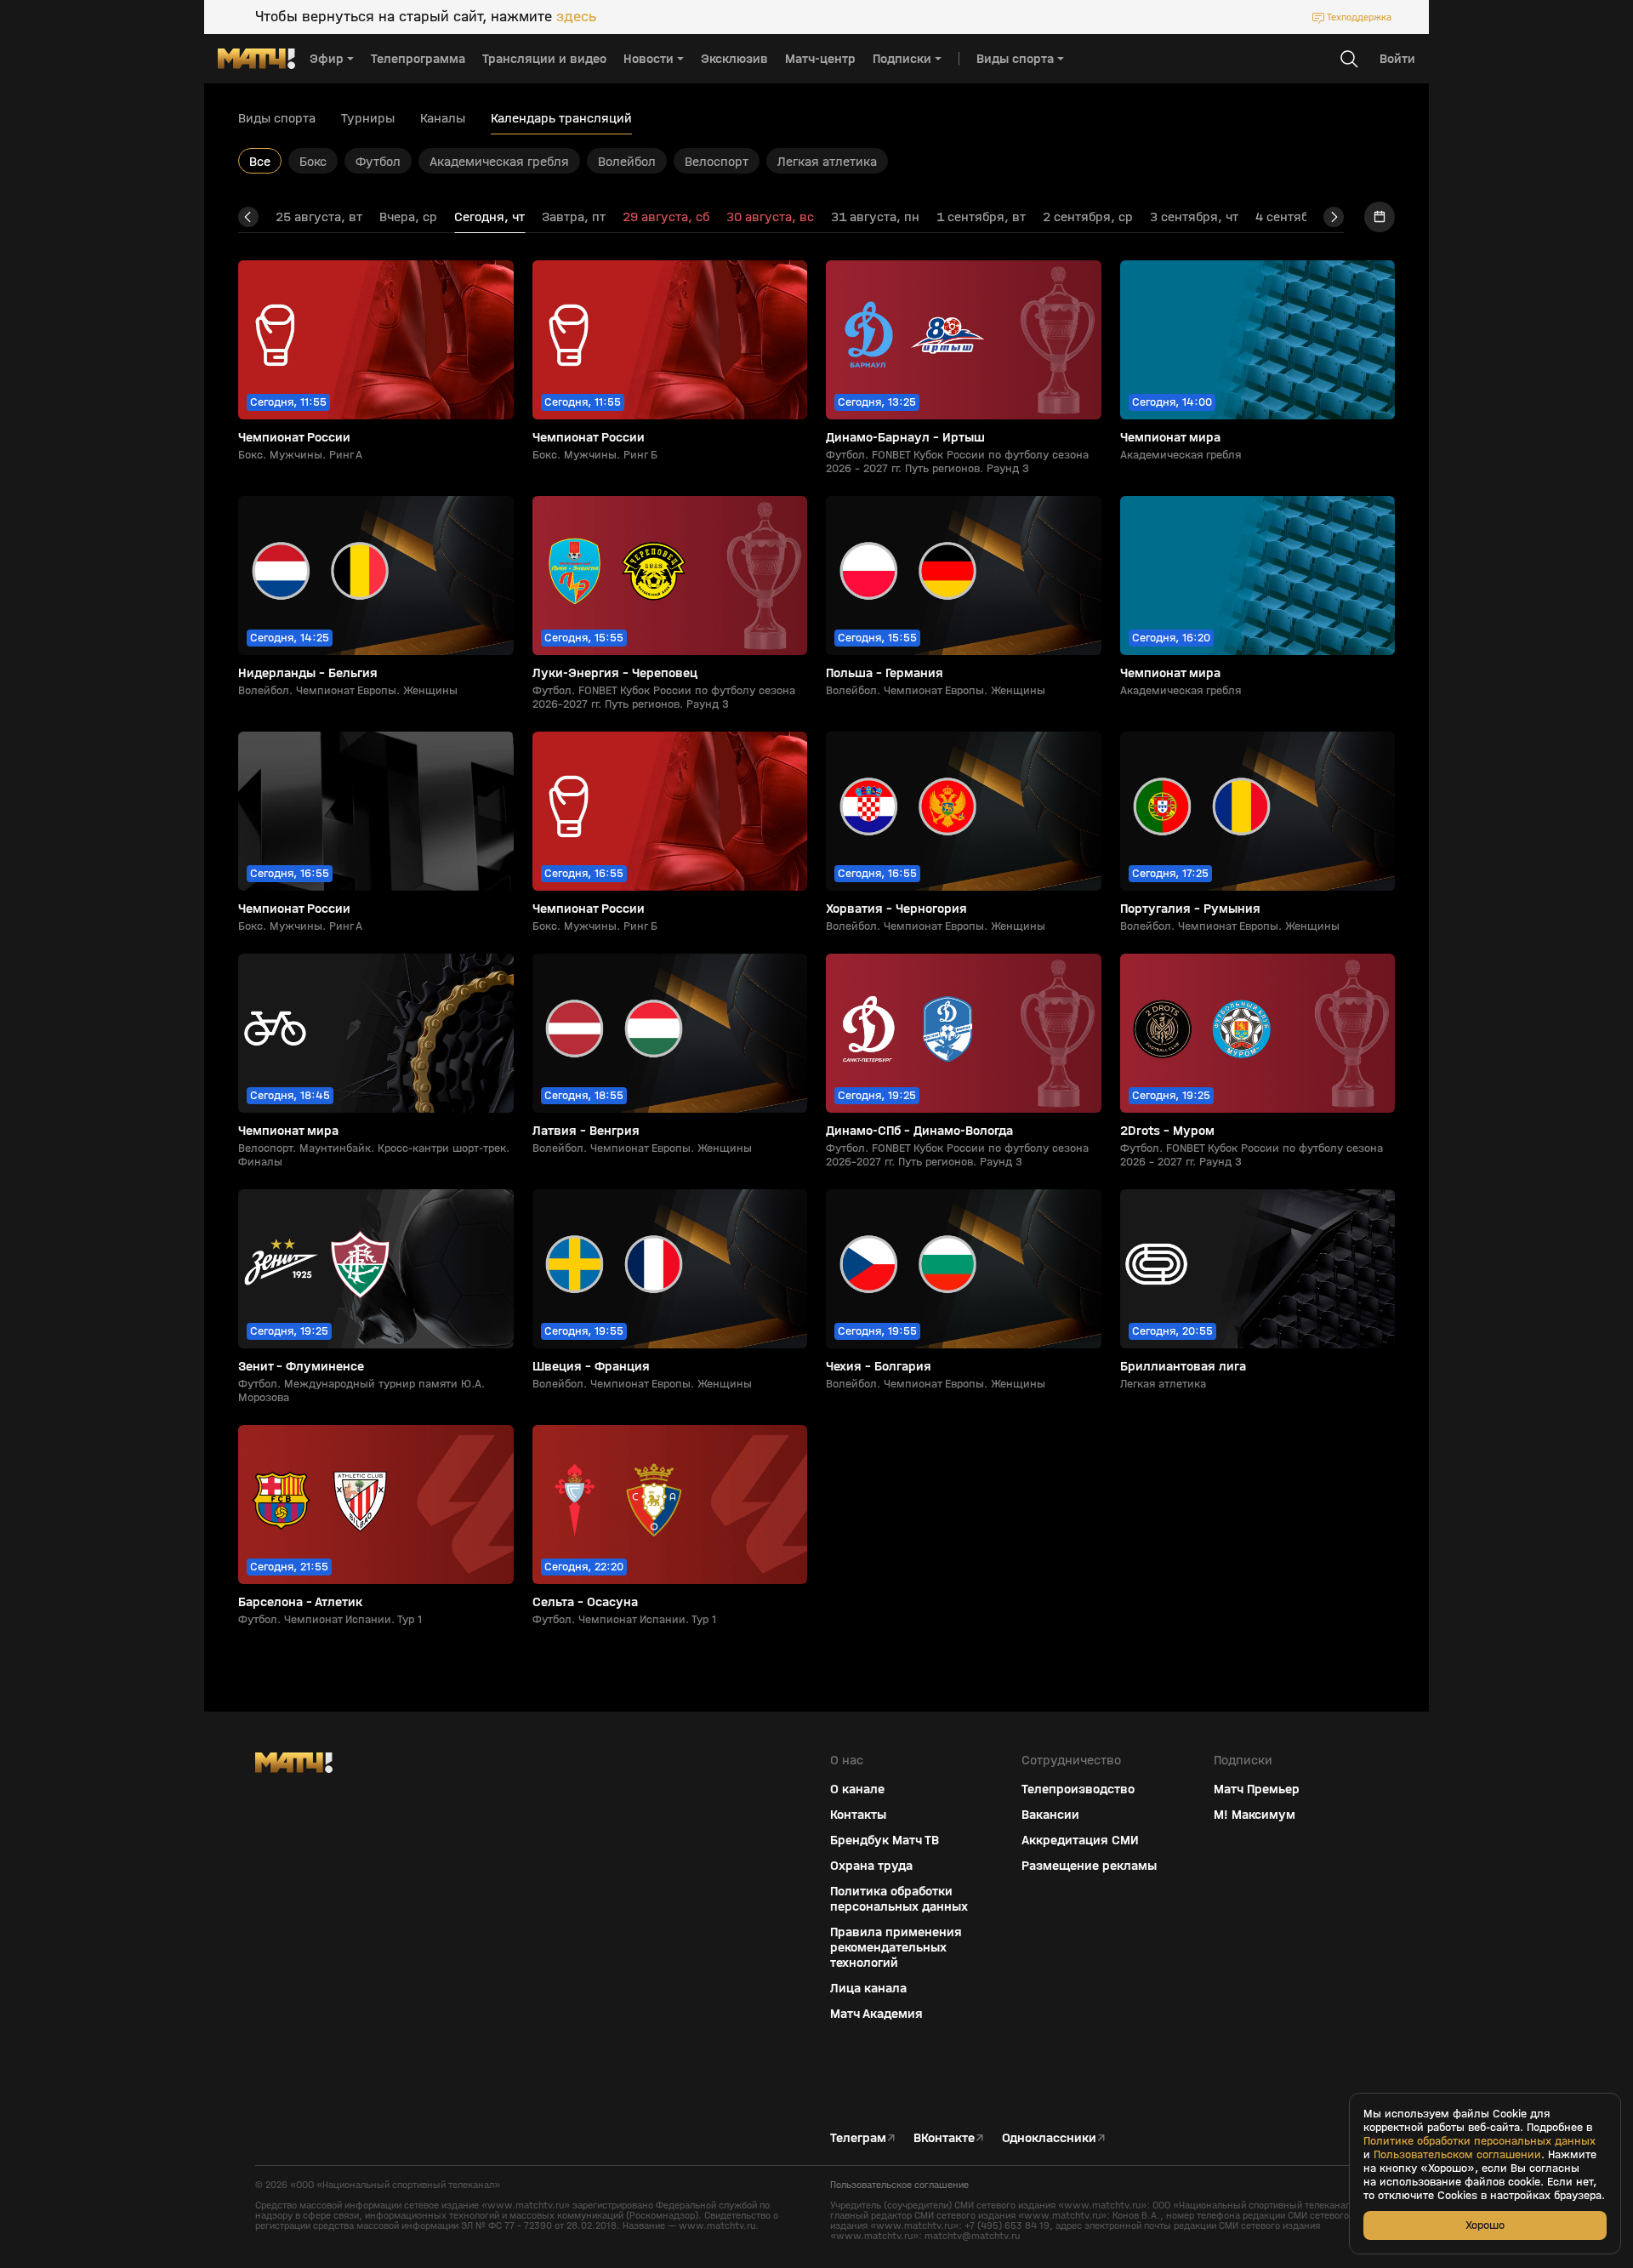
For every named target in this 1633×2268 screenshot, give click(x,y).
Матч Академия (876, 2014)
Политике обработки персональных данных (1479, 2141)
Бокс (313, 161)
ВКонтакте (944, 2138)
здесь (576, 17)
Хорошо (1485, 2225)
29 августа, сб (666, 217)
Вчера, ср (408, 217)
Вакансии (1050, 1815)
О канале (857, 1789)
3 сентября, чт (1194, 217)
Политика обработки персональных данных (899, 1899)
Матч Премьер (1257, 1789)
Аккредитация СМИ (1080, 1840)
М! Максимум (1255, 1815)
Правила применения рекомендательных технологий (896, 1947)
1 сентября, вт (981, 217)
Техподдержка (1359, 17)
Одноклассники (1049, 2138)
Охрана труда (871, 1866)
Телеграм (858, 2138)
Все (260, 161)
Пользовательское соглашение (899, 2185)
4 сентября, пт (1300, 217)
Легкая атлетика (827, 161)
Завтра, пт (574, 217)
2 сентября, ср (1088, 217)
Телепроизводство (1078, 1789)
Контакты (858, 1815)
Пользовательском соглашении (1457, 2155)
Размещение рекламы (1089, 1866)
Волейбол (627, 161)
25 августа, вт (319, 217)
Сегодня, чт (489, 217)
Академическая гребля (499, 161)
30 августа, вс (770, 217)
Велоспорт (717, 161)
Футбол (378, 161)
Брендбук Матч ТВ (885, 1840)
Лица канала (868, 1988)
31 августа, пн (875, 217)
